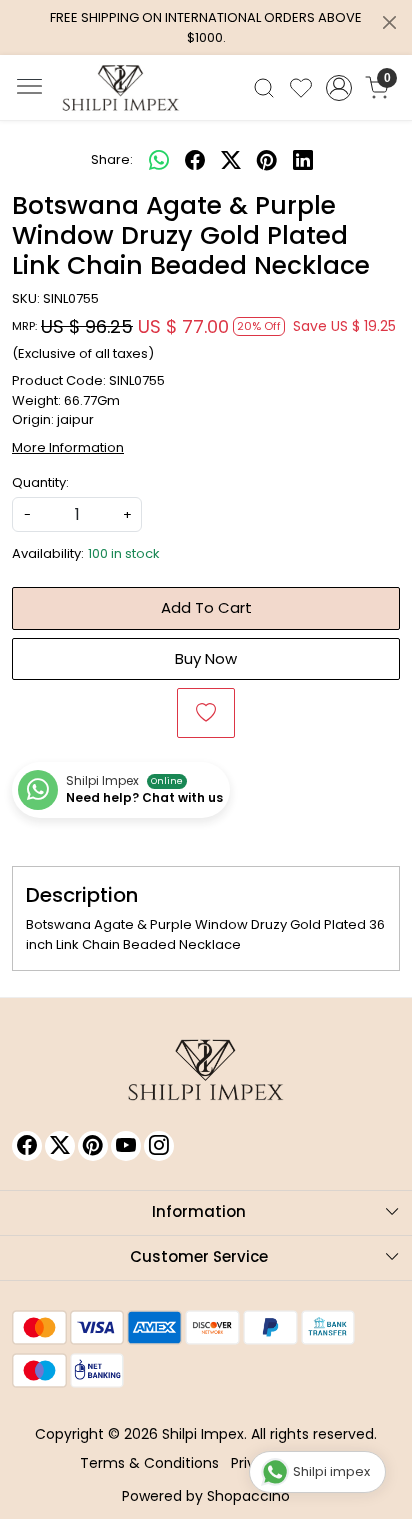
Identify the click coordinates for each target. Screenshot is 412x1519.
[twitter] (231, 160)
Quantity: (40, 482)
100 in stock (124, 553)
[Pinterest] (93, 1146)
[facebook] (195, 160)
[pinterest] (267, 160)
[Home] (121, 88)
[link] (264, 88)
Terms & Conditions (149, 1463)
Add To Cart (206, 607)
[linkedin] (303, 160)
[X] (60, 1146)
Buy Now (206, 658)
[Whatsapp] (159, 160)
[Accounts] (339, 88)
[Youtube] (126, 1146)
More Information (68, 447)
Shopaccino (248, 1496)
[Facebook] (27, 1146)
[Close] (389, 22)
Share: (112, 159)
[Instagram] (159, 1146)
